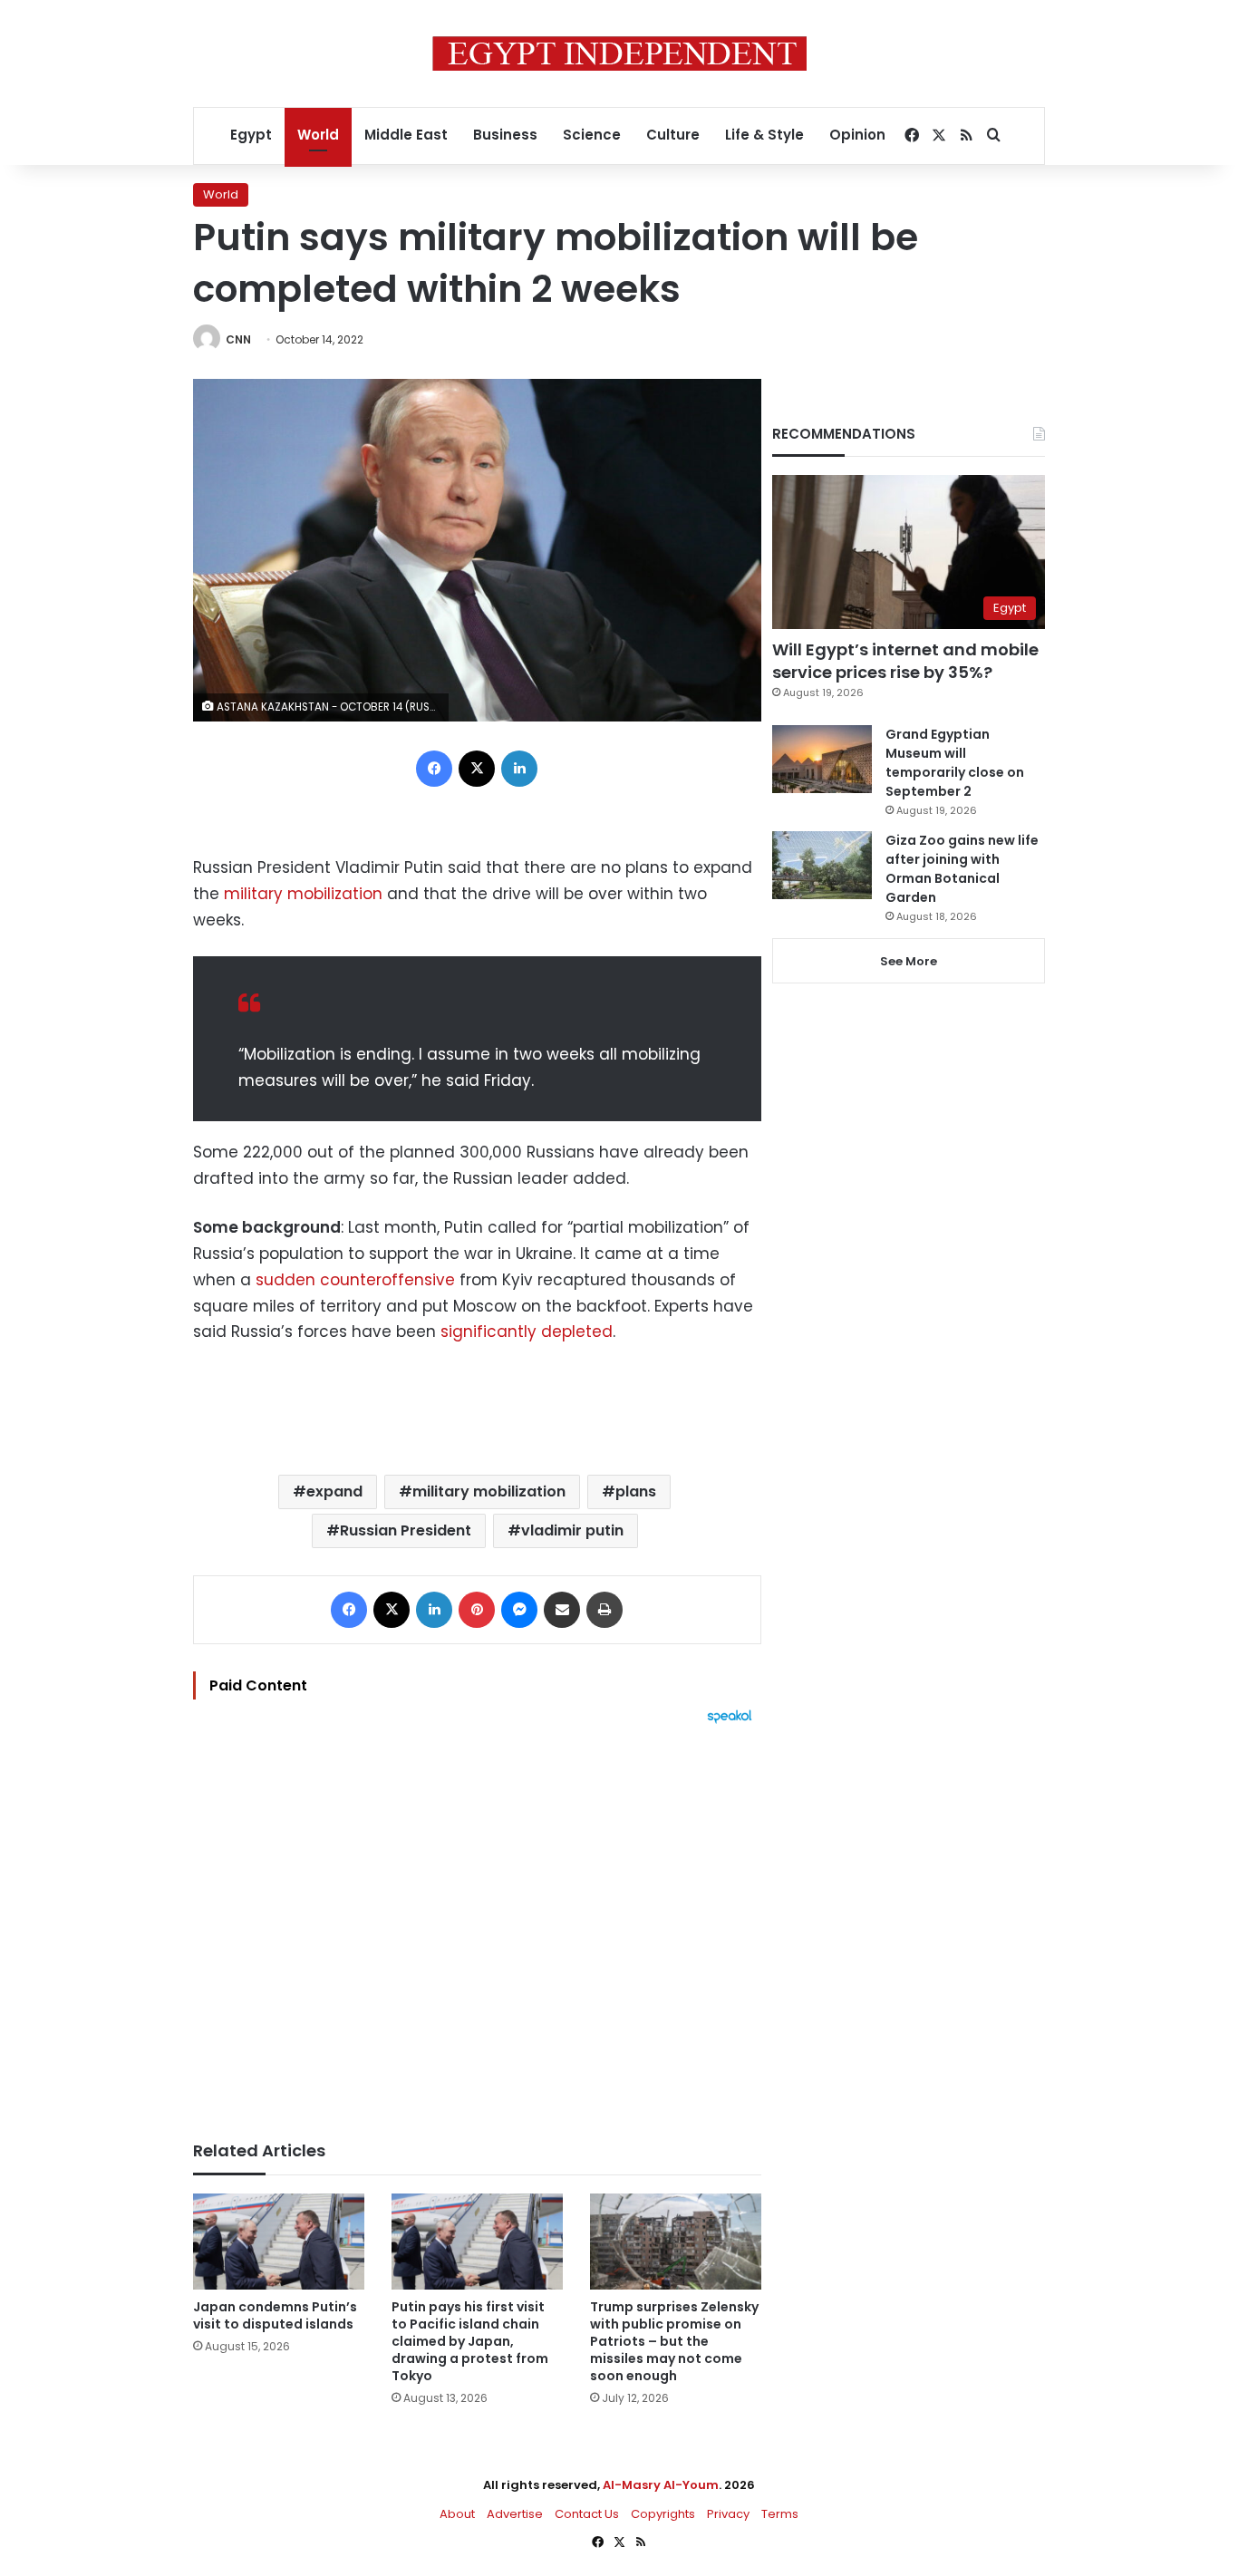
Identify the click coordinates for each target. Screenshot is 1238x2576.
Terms (780, 2514)
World (318, 135)
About (457, 2514)
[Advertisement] (477, 1923)
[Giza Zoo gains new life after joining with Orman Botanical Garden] (822, 865)
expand (334, 1491)
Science (592, 135)
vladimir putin (572, 1530)
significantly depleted (527, 1332)
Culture (673, 135)
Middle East (406, 135)
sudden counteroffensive (355, 1280)
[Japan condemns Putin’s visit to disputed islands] (279, 2242)
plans (636, 1491)
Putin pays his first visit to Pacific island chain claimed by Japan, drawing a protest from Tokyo (470, 2341)
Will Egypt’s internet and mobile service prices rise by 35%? (905, 661)
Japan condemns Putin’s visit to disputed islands (275, 2315)
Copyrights (663, 2514)
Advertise (515, 2514)
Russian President (406, 1530)
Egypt (251, 135)
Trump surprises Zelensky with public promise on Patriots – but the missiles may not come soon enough (674, 2341)
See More (909, 961)
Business (505, 135)
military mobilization (303, 894)
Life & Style (764, 135)
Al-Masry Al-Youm (661, 2485)
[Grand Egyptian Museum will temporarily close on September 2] (822, 759)
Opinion (857, 135)
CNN (238, 339)
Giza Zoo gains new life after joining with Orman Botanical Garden (962, 869)
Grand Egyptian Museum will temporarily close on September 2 (955, 763)
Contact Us (587, 2514)
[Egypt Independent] (619, 53)
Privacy (728, 2514)
